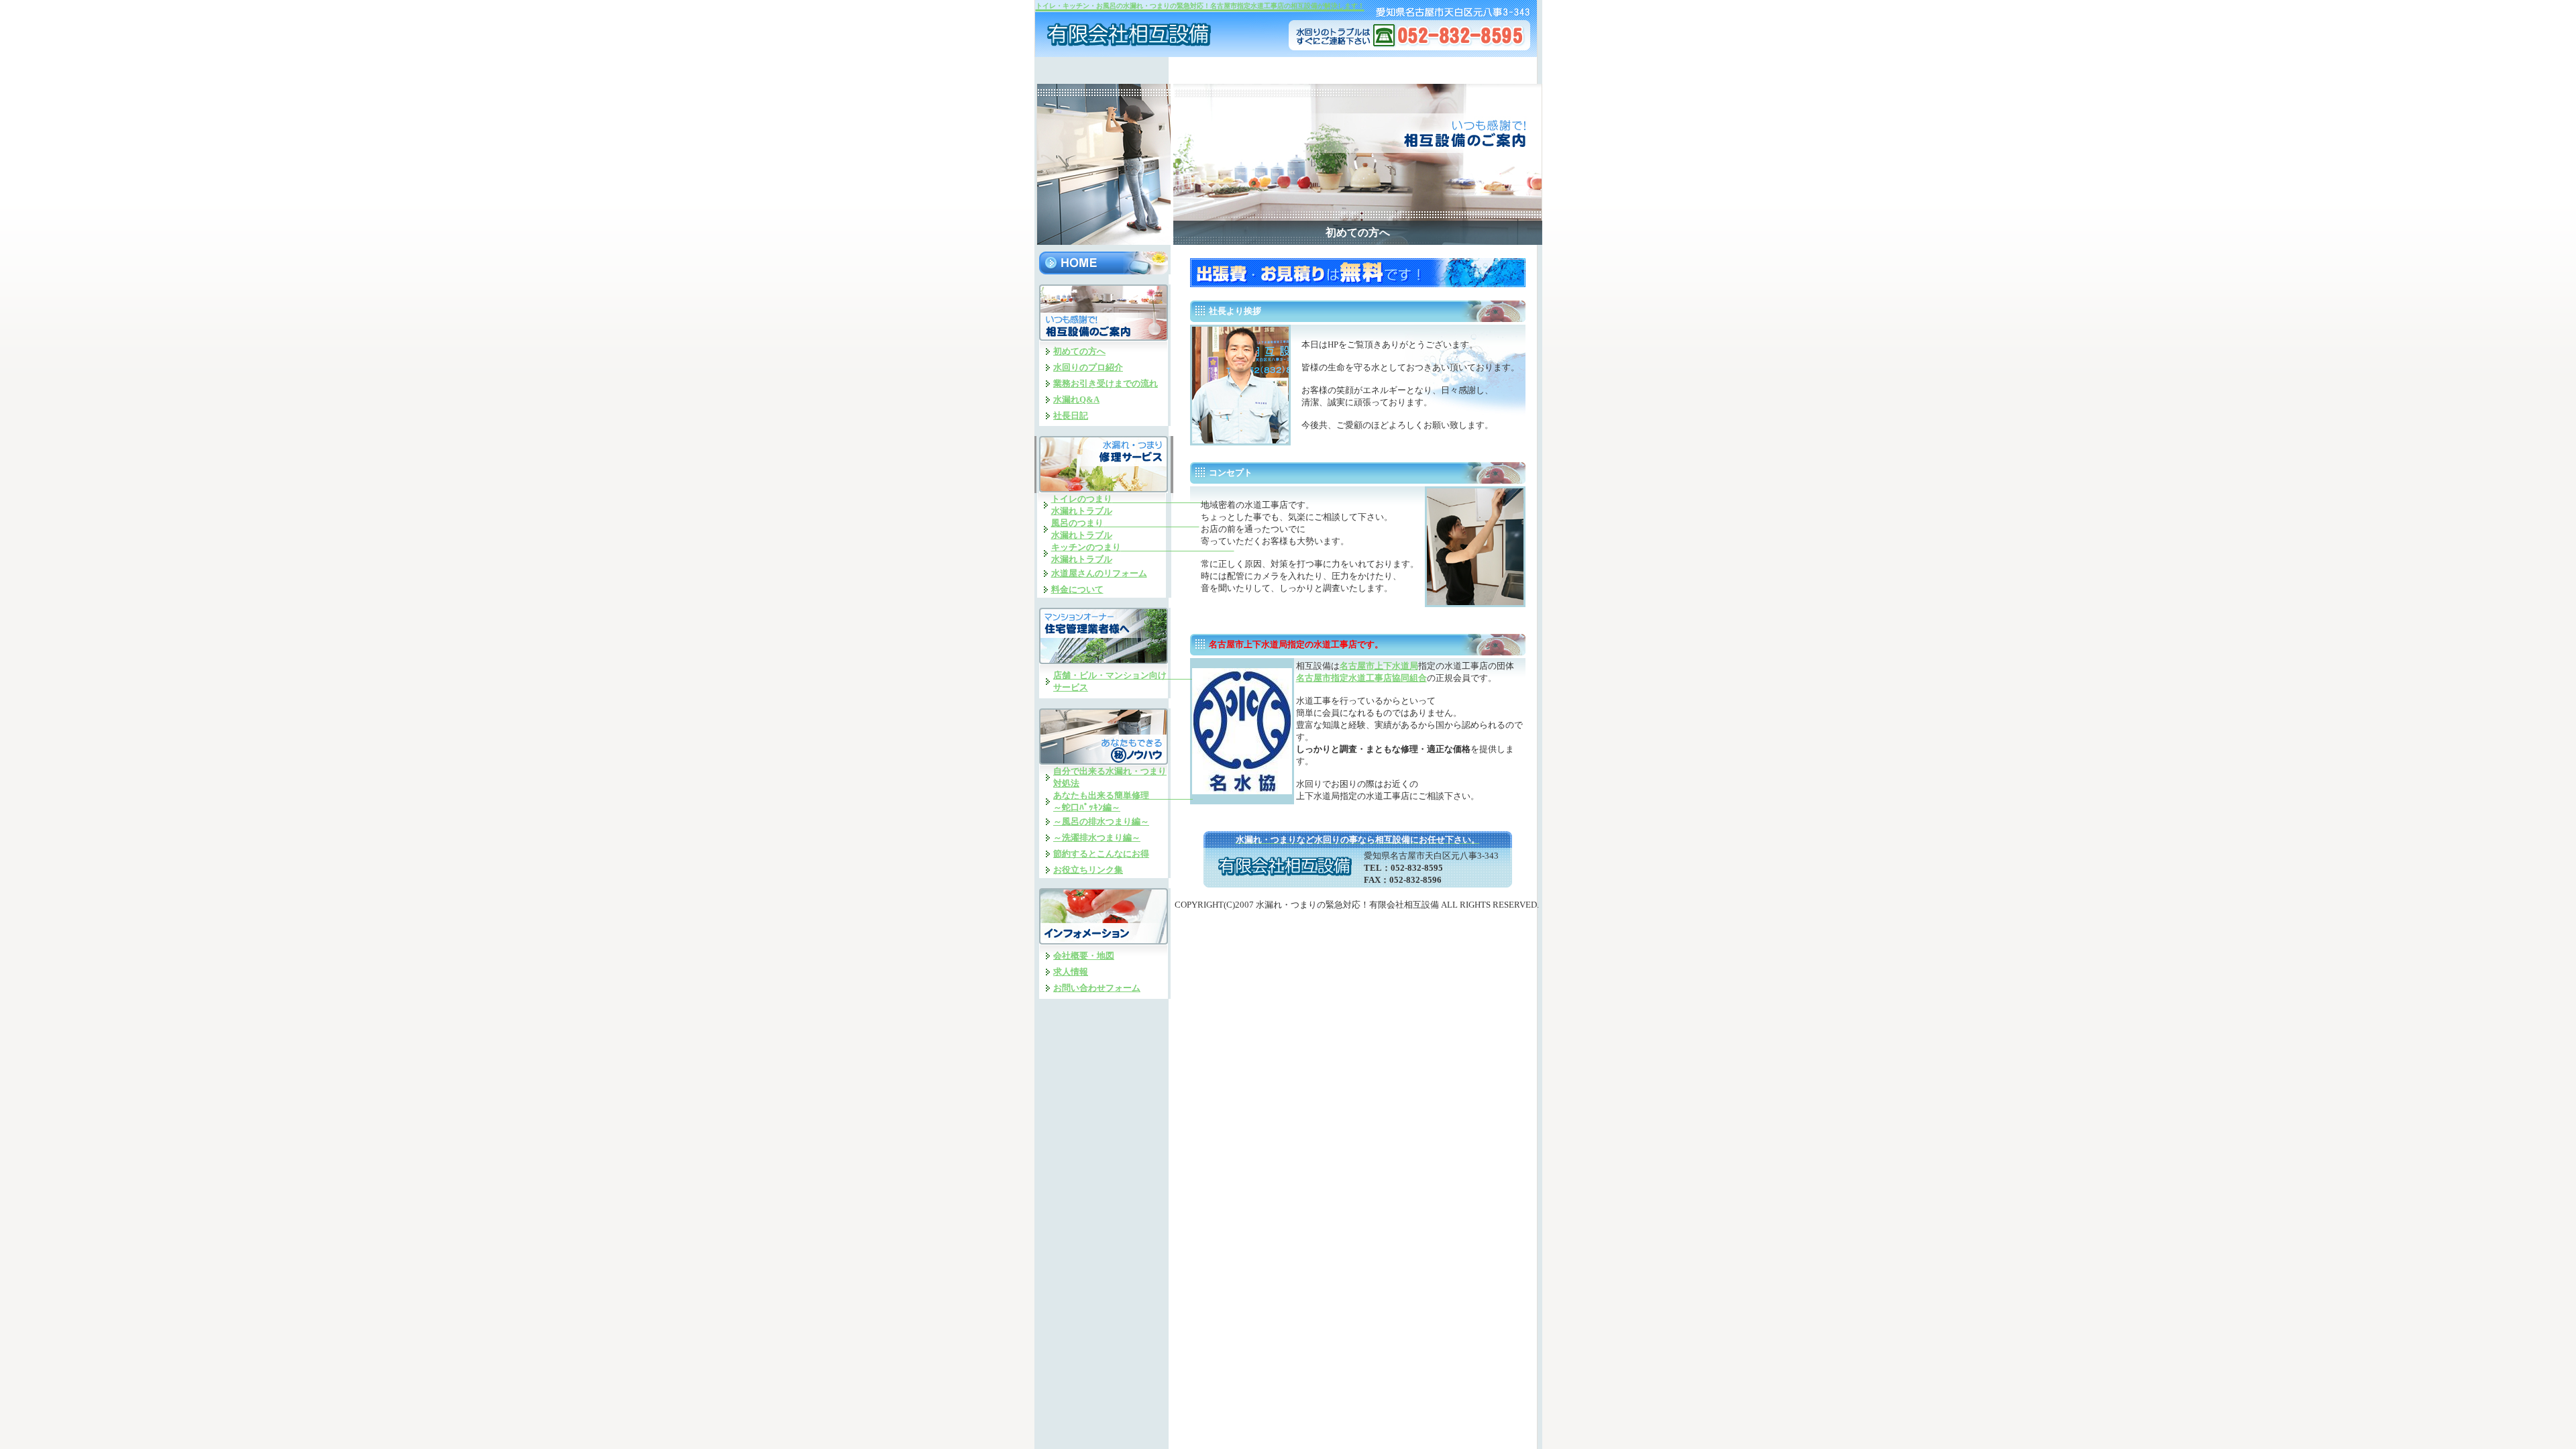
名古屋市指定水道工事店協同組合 (1361, 678)
